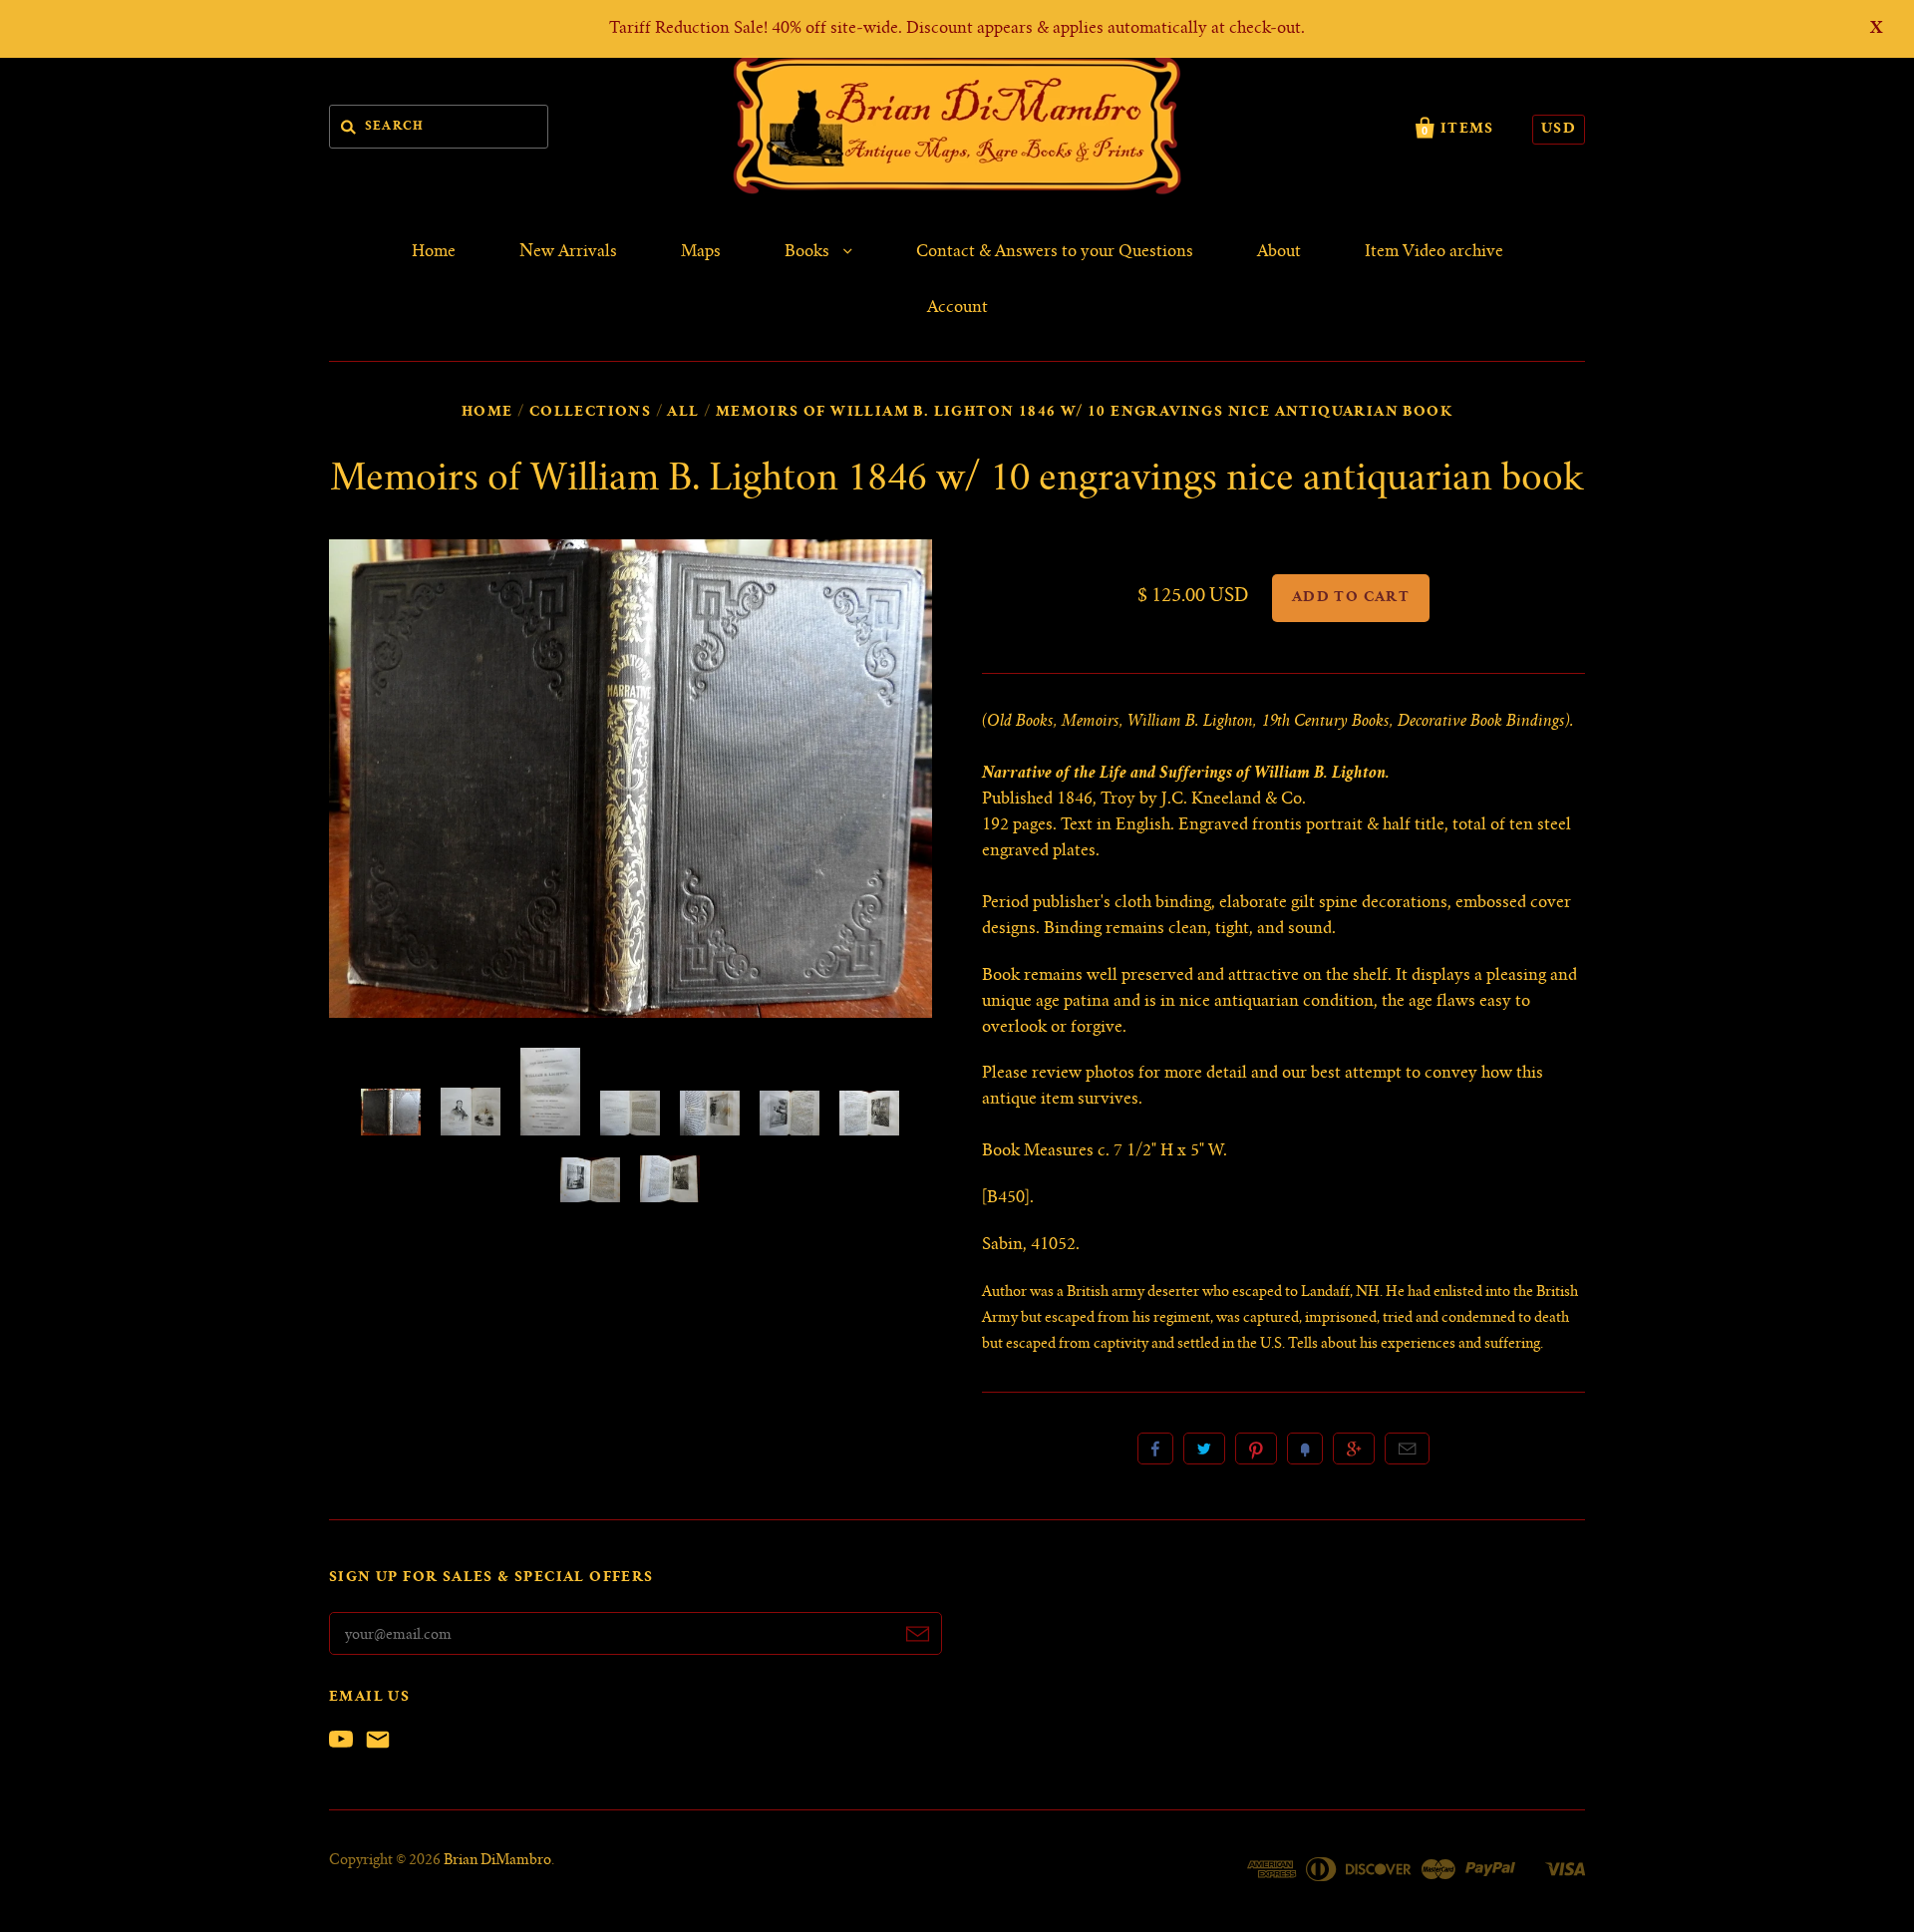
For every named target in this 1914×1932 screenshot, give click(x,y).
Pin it (1256, 1449)
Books (809, 252)
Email (1407, 1449)
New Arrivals (568, 252)
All (683, 413)
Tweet (1204, 1449)
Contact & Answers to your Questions (1055, 252)
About (1279, 252)
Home (434, 252)
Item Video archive (1434, 252)
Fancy (1305, 1449)
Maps (701, 252)
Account (957, 308)
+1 (1354, 1449)
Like (1155, 1449)
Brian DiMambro (497, 1861)
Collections (590, 413)
